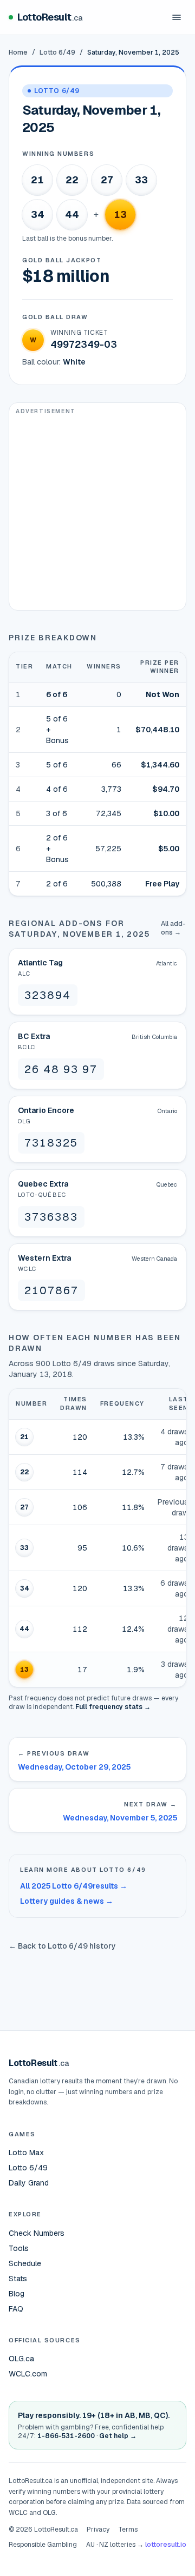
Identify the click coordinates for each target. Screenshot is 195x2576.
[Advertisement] (97, 513)
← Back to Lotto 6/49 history (62, 1946)
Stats (18, 2279)
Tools (19, 2248)
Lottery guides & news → (67, 1901)
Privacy (98, 2529)
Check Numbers (37, 2233)
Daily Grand (29, 2183)
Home (18, 52)
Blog (17, 2294)
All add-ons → (173, 928)
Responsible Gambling (43, 2545)
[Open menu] (177, 17)
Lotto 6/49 (57, 52)
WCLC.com (28, 2374)
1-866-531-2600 (66, 2436)
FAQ (16, 2309)
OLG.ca (21, 2359)
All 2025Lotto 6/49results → (74, 1886)
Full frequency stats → (113, 1707)
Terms (128, 2529)
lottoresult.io (166, 2545)
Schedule (25, 2263)
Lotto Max (26, 2153)
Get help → (118, 2436)
